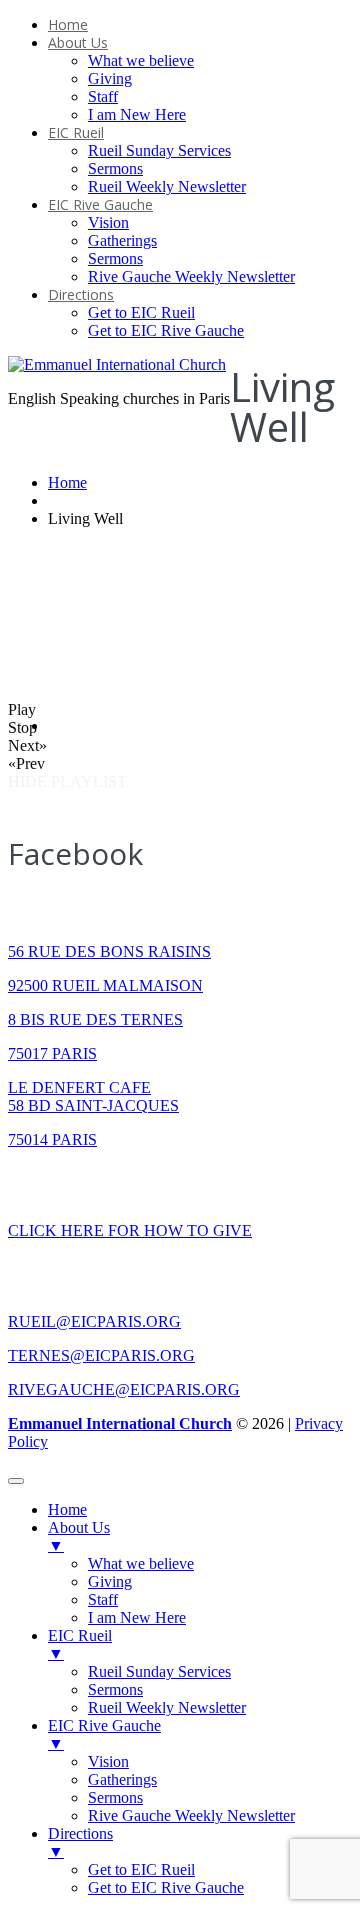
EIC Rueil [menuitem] (80, 1644)
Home (68, 24)
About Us (78, 42)
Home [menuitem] (67, 1509)
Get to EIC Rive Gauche (166, 330)
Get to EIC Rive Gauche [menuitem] (166, 1887)
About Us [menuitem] (79, 1536)
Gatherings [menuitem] (122, 1779)
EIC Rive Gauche (100, 204)
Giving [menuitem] (110, 1581)
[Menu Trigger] (16, 1481)
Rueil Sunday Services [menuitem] (159, 1671)
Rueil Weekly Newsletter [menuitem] (167, 1707)
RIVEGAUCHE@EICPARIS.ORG (124, 1389)
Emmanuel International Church (120, 1423)
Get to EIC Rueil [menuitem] (141, 1869)
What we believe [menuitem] (141, 1563)
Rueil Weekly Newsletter (167, 186)
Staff (103, 96)
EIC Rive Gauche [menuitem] (104, 1734)
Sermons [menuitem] (115, 1689)
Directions (81, 294)
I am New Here (137, 114)
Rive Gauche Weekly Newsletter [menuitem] (191, 1815)
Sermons (115, 168)
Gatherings (122, 240)
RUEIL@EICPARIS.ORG (94, 1321)
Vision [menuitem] (108, 1761)
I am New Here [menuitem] (137, 1617)
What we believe (141, 60)
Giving (110, 78)
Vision (108, 222)
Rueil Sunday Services (159, 150)
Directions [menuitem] (80, 1842)
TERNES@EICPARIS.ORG (101, 1355)
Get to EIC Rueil (141, 312)
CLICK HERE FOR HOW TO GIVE (130, 1230)
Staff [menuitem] (103, 1599)
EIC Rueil (76, 132)
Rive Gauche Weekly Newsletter (191, 276)
